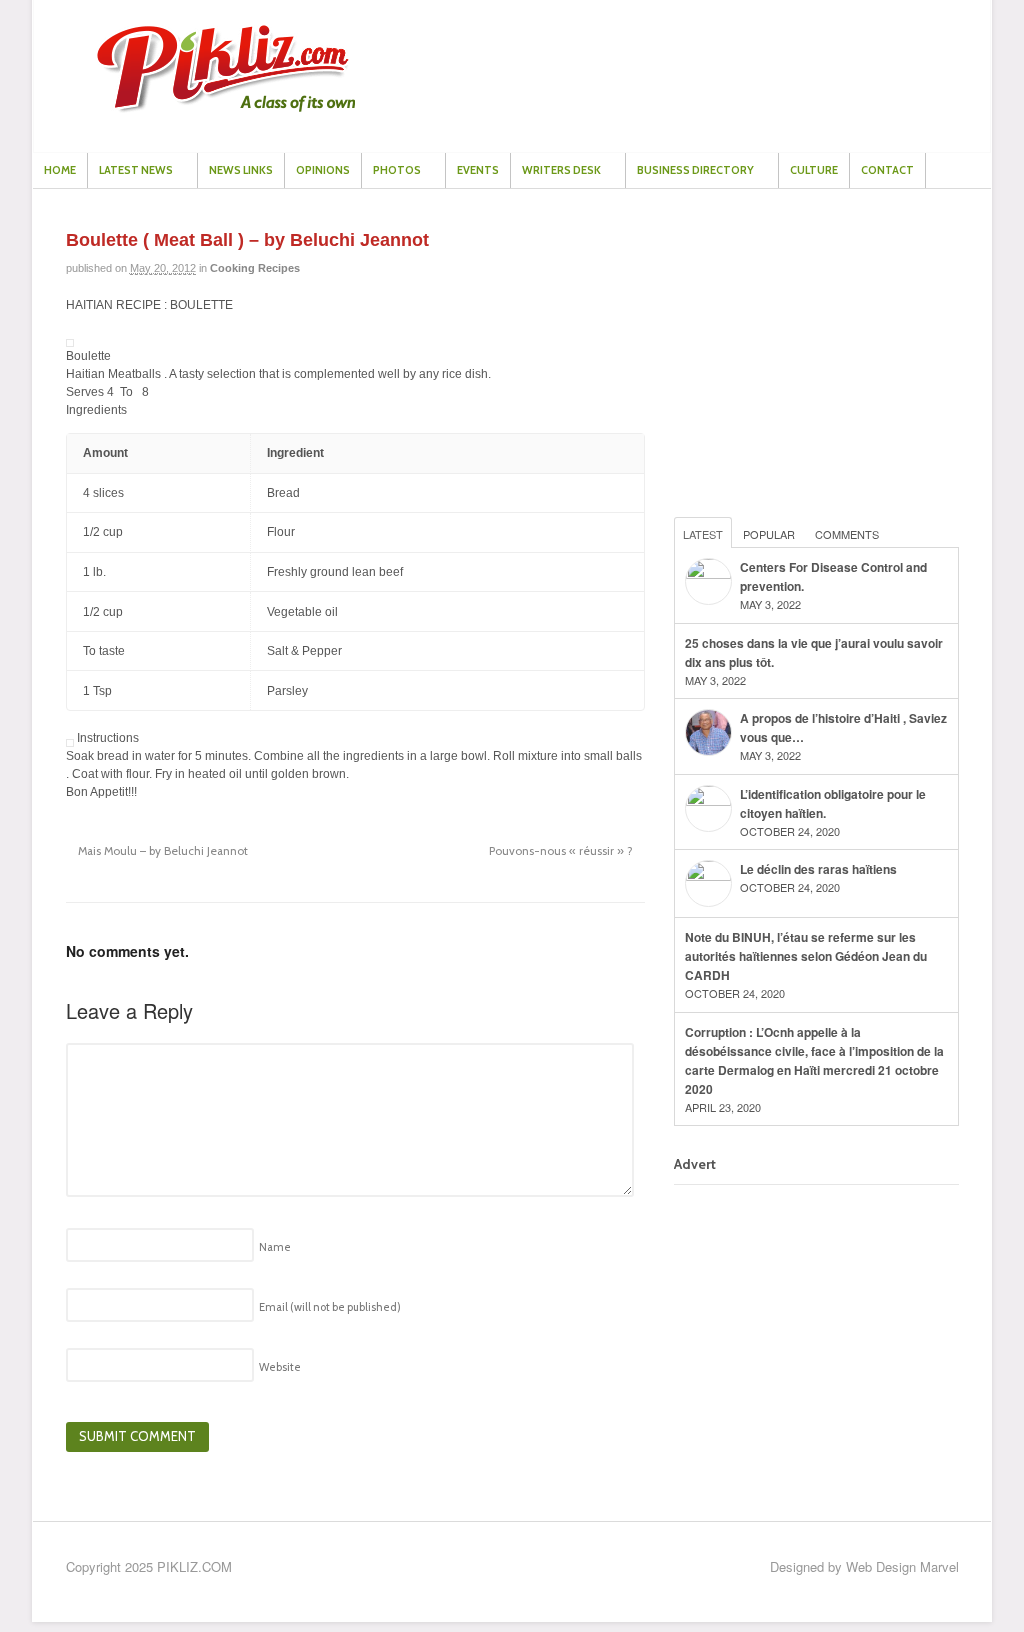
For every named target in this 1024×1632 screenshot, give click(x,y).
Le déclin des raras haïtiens (818, 869)
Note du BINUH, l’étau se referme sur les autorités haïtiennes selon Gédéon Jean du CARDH (806, 956)
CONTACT (887, 170)
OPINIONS (323, 170)
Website (280, 1367)
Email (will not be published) (330, 1307)
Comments (847, 534)
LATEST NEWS (136, 170)
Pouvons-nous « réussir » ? (562, 851)
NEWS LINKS (241, 170)
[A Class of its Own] (226, 107)
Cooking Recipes (255, 268)
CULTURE (814, 170)
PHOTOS (397, 170)
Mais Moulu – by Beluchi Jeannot (161, 851)
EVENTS (478, 170)
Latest (703, 534)
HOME (60, 170)
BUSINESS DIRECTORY (695, 170)
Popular (769, 534)
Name (275, 1247)
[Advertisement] (824, 356)
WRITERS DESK (561, 170)
